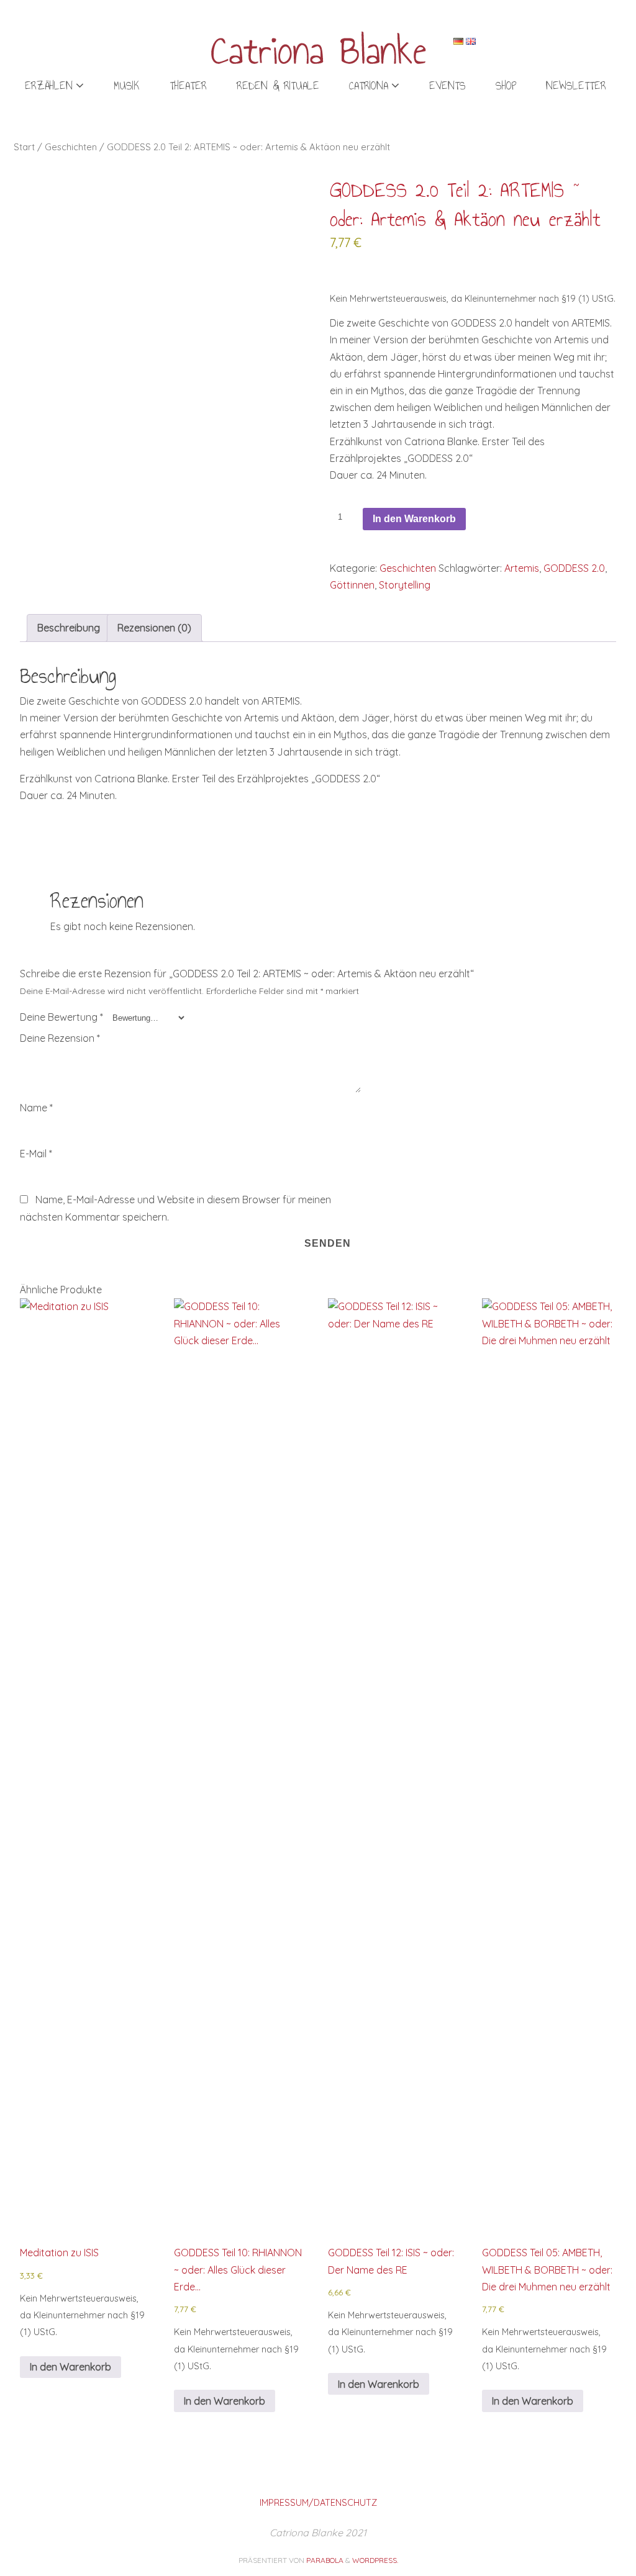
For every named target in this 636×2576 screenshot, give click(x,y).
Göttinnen (352, 585)
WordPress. (375, 2560)
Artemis (522, 568)
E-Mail (36, 1154)
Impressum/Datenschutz (318, 2503)
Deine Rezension (60, 1038)
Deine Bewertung (61, 1017)
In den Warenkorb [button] (70, 2367)
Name (36, 1108)
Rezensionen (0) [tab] (154, 628)
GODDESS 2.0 (574, 568)
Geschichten (71, 147)
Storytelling (405, 585)
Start (24, 147)
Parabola (325, 2560)
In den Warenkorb (414, 519)
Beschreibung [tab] (69, 628)
